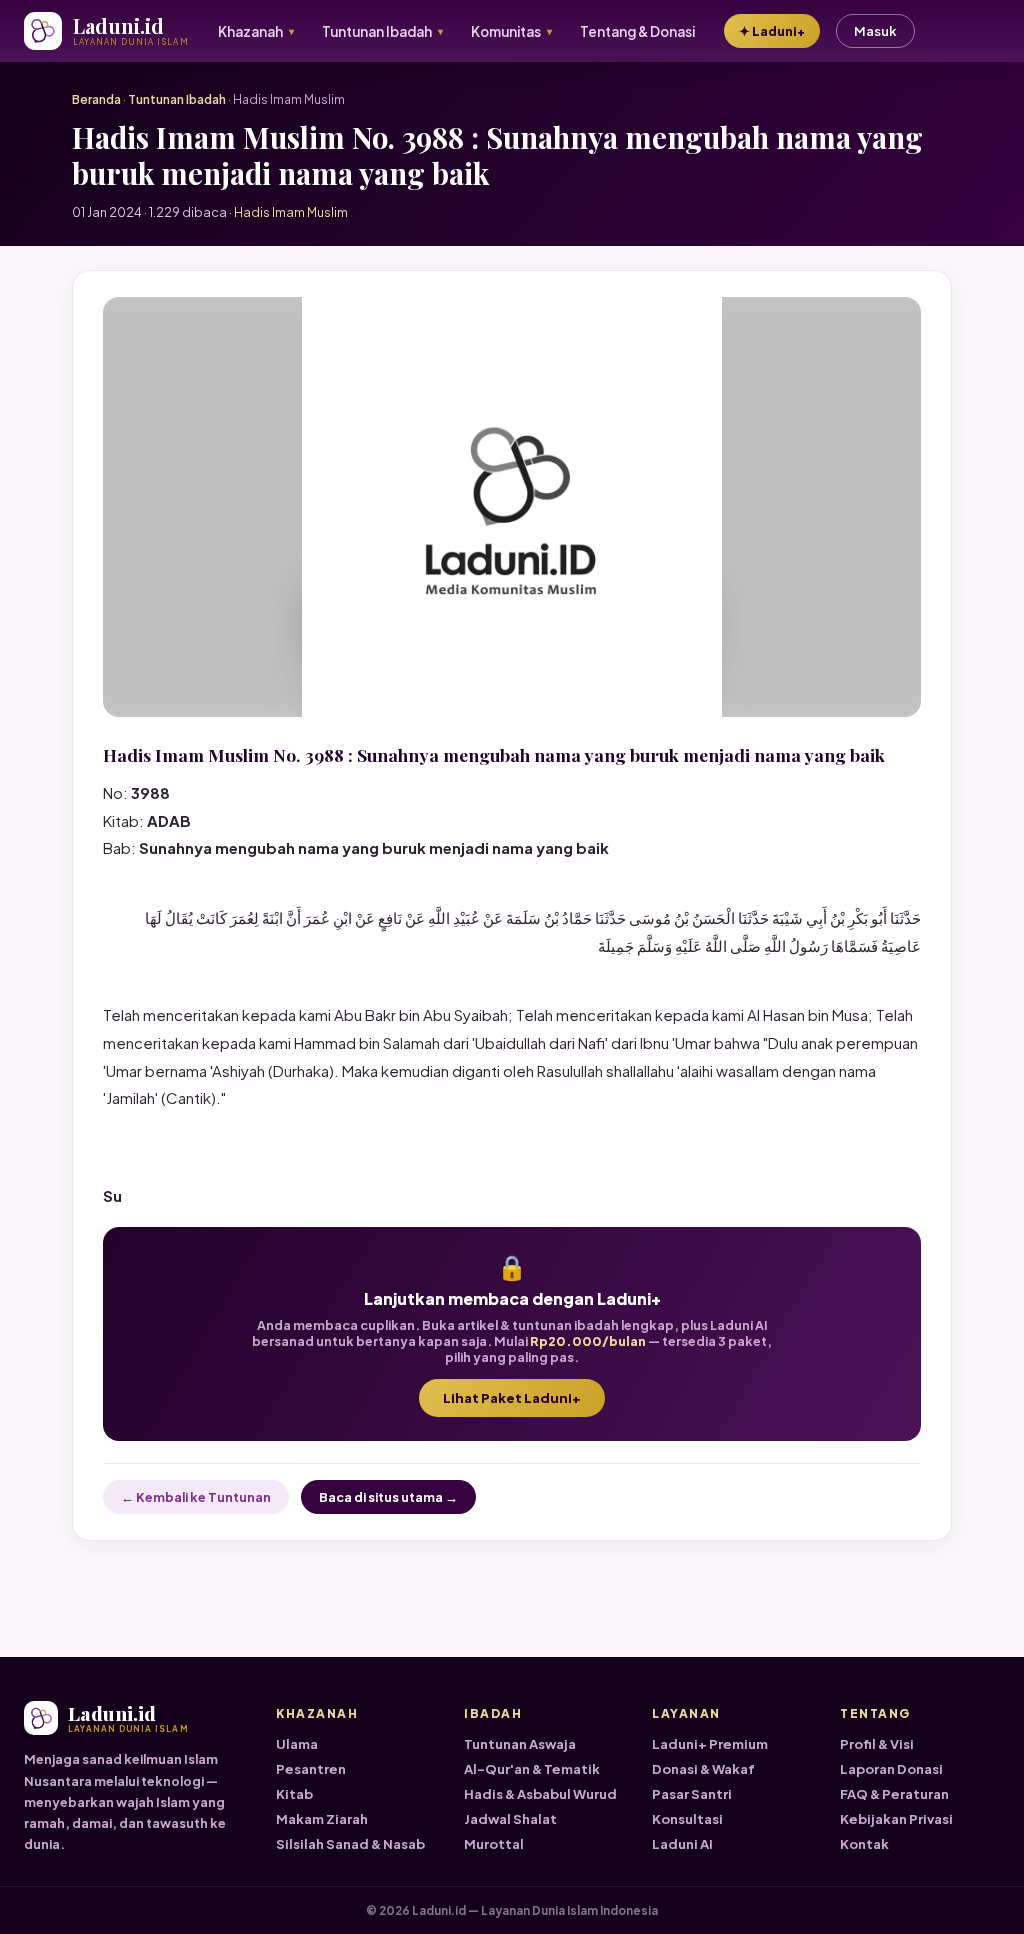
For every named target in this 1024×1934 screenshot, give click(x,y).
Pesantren (311, 1769)
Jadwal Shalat (510, 1819)
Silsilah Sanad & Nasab (350, 1844)
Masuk (875, 31)
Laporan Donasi (891, 1769)
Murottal (494, 1844)
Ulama (297, 1744)
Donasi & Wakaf (703, 1769)
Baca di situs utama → (388, 1497)
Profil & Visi (877, 1744)
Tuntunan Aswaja (520, 1744)
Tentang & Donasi (637, 31)
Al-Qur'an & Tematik (532, 1769)
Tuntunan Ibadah (177, 99)
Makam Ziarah (322, 1819)
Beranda (96, 99)
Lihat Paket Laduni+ (512, 1398)
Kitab (294, 1794)
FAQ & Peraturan (894, 1794)
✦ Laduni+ (772, 31)
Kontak (864, 1844)
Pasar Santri (692, 1794)
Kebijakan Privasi (896, 1819)
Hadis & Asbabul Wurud (540, 1794)
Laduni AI (682, 1844)
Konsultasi (687, 1819)
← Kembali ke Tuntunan (196, 1497)
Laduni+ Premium (710, 1744)
